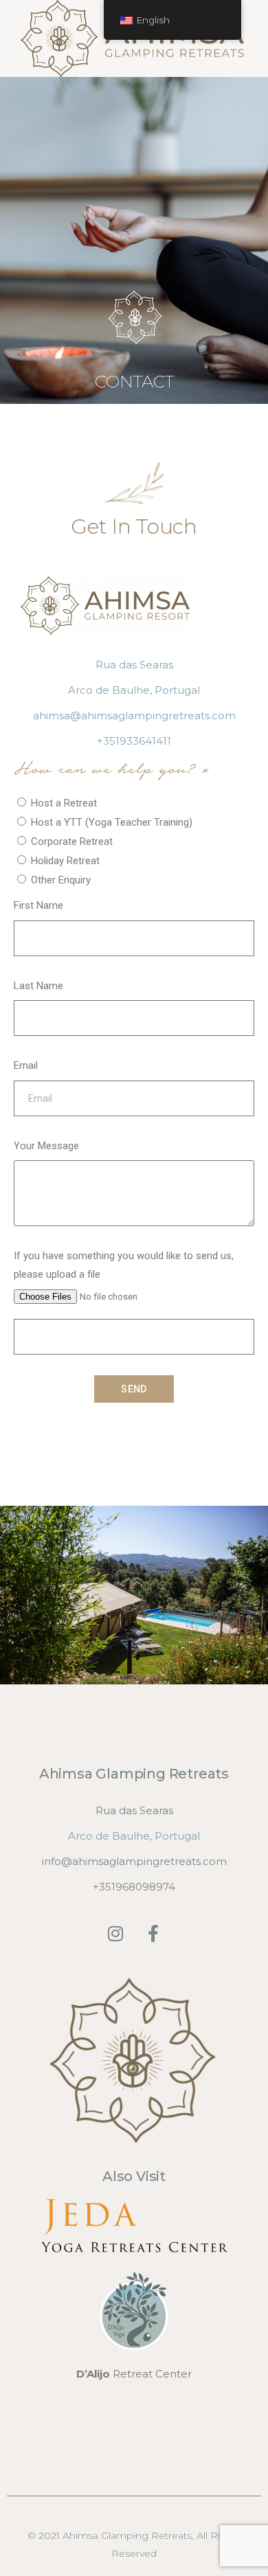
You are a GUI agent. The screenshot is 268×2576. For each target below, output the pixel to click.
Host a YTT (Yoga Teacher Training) (112, 822)
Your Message (46, 1146)
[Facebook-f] (153, 1934)
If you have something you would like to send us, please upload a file (124, 1265)
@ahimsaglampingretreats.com (144, 1861)
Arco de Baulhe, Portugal (134, 690)
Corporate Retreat (72, 841)
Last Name (38, 986)
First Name (38, 905)
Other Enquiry (61, 880)
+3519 (108, 1887)
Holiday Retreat (65, 861)
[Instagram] (115, 1934)
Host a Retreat (64, 803)
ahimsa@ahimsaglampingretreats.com (134, 715)
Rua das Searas (134, 665)
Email (26, 1065)
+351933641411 (134, 741)
